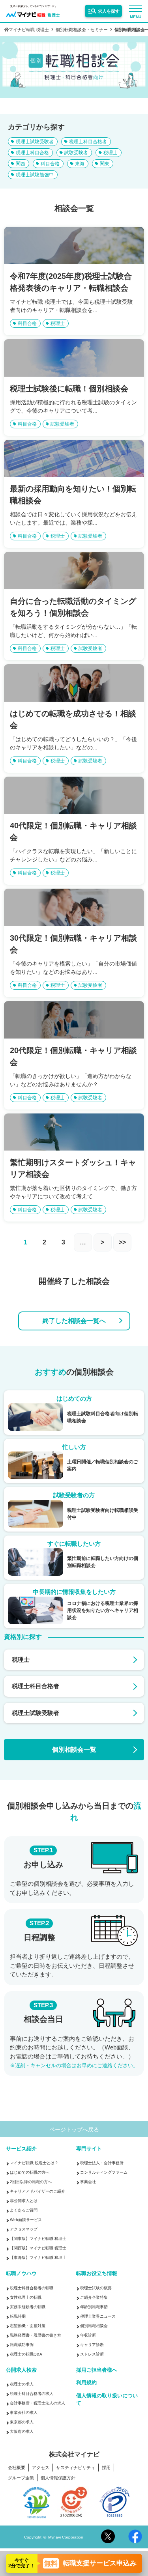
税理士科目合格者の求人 (32, 2394)
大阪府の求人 (22, 2431)
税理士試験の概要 (96, 2288)
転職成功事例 (22, 2345)
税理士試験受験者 (35, 142)
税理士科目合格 (32, 153)
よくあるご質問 (24, 2210)
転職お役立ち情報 (97, 2273)
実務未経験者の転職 (28, 2307)
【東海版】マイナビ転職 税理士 (38, 2258)
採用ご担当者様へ (97, 2370)
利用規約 (86, 2383)
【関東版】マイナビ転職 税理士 (38, 2239)
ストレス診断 (92, 2354)
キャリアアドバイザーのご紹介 (37, 2191)
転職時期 (18, 2316)
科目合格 (50, 164)
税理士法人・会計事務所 (102, 2163)
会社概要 (17, 2468)
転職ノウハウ (21, 2273)
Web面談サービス (26, 2220)
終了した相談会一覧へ (74, 1321)
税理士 (111, 153)
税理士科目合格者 (88, 142)
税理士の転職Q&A (26, 2354)
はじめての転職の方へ (30, 2172)
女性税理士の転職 (26, 2297)
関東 (105, 164)
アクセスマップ (24, 2229)
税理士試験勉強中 (35, 175)
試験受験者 (76, 153)
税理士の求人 (22, 2384)
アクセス (41, 2468)
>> (122, 1242)
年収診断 (88, 2335)
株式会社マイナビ (74, 2455)
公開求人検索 (21, 2370)
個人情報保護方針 (58, 2478)
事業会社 (88, 2182)
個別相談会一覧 (74, 1749)
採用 (106, 2468)
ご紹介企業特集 (94, 2297)
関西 (21, 164)
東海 (80, 164)
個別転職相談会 (94, 2326)
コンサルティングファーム (104, 2172)
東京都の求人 (22, 2422)
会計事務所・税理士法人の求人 (37, 2403)
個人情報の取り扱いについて (107, 2399)
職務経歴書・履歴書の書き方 (36, 2335)
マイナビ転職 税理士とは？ (34, 2163)
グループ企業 (21, 2478)
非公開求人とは (24, 2201)
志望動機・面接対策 (28, 2326)
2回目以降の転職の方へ (31, 2182)
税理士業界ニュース (98, 2316)
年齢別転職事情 (94, 2307)
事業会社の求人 (24, 2413)
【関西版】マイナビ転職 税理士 (38, 2248)
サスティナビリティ (76, 2468)
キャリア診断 (92, 2345)
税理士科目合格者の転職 (32, 2288)
